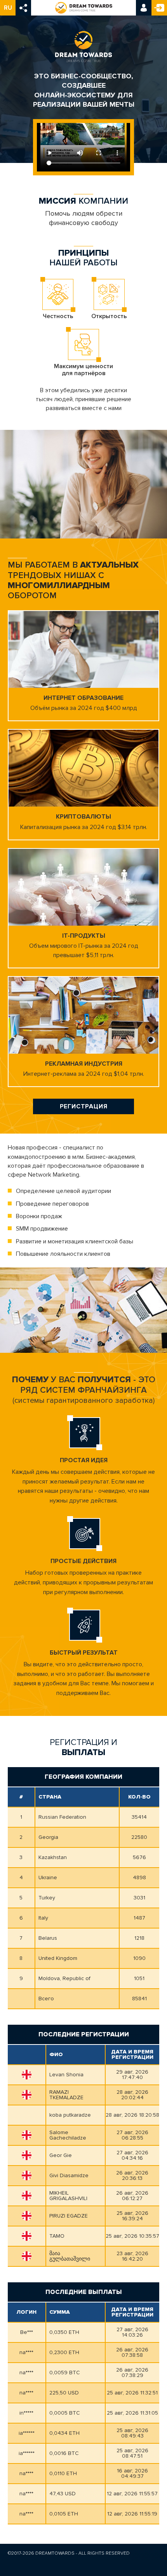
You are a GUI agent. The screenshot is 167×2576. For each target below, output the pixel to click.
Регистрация (159, 8)
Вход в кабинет (144, 8)
